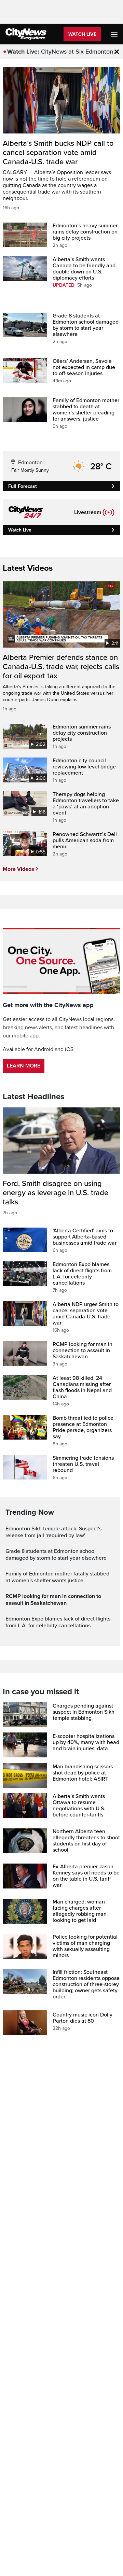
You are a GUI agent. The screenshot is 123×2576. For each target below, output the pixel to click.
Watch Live (82, 34)
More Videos (18, 869)
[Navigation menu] (115, 34)
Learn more (24, 1066)
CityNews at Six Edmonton (77, 52)
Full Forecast (23, 486)
